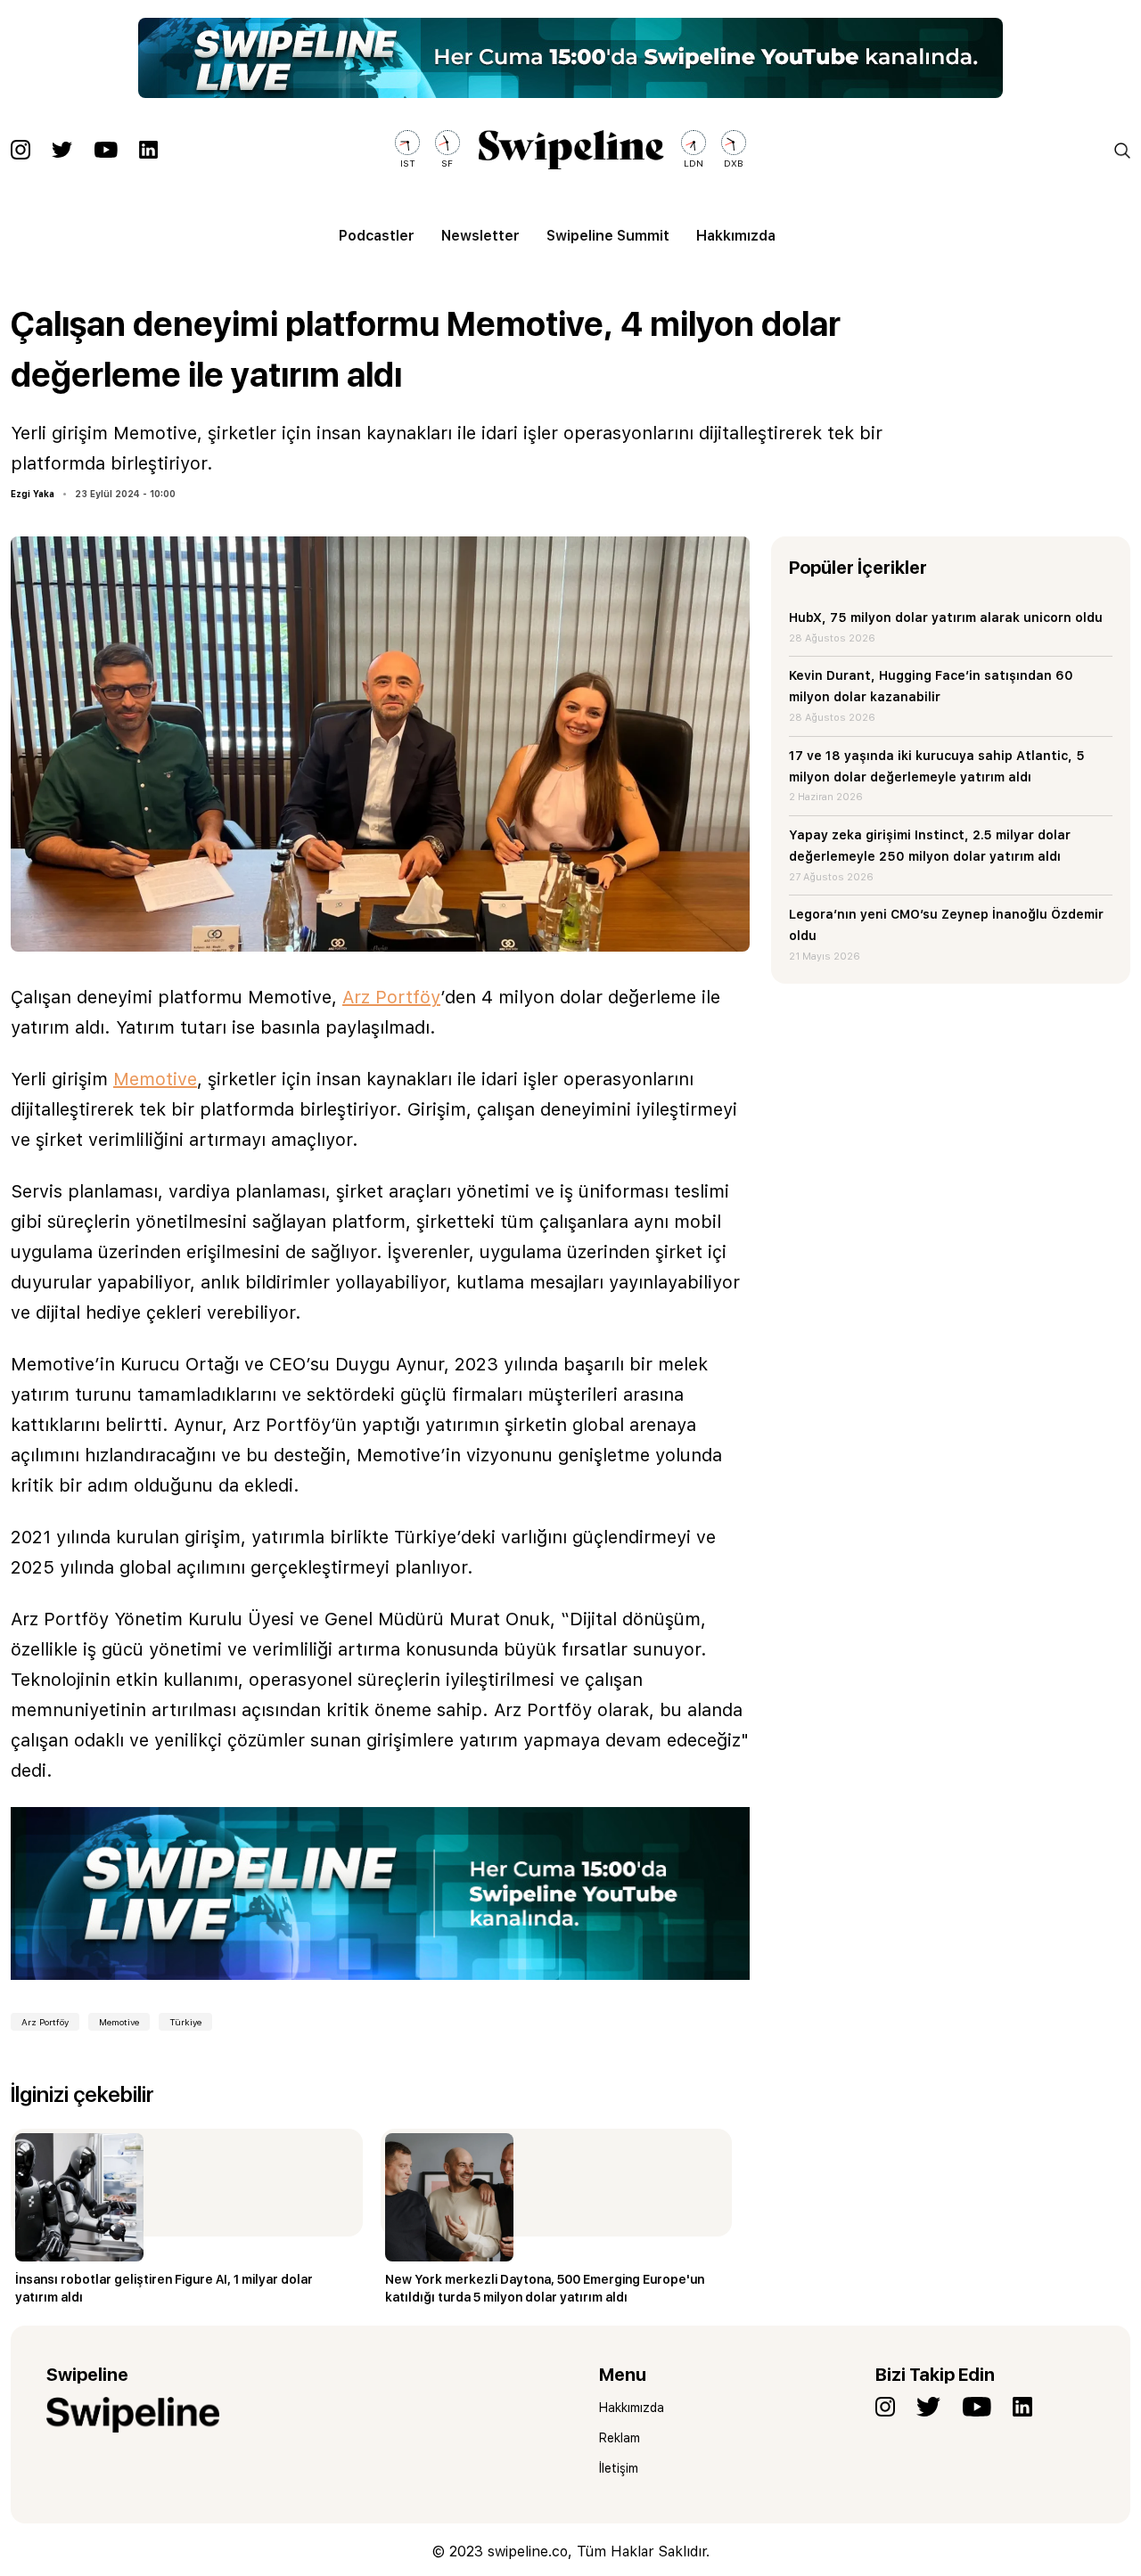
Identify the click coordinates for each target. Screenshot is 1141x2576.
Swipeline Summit (608, 236)
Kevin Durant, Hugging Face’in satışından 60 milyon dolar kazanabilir (931, 686)
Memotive (155, 1079)
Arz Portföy (391, 997)
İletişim (619, 2468)
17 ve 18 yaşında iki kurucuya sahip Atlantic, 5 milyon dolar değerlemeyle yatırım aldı (937, 766)
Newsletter (480, 236)
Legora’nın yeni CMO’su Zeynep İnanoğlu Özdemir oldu (946, 925)
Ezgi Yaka (33, 494)
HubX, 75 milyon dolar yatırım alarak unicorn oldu (946, 617)
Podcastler (377, 236)
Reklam (620, 2438)
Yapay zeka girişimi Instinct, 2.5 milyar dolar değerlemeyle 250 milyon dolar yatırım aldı (930, 846)
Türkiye (185, 2022)
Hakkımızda (736, 236)
